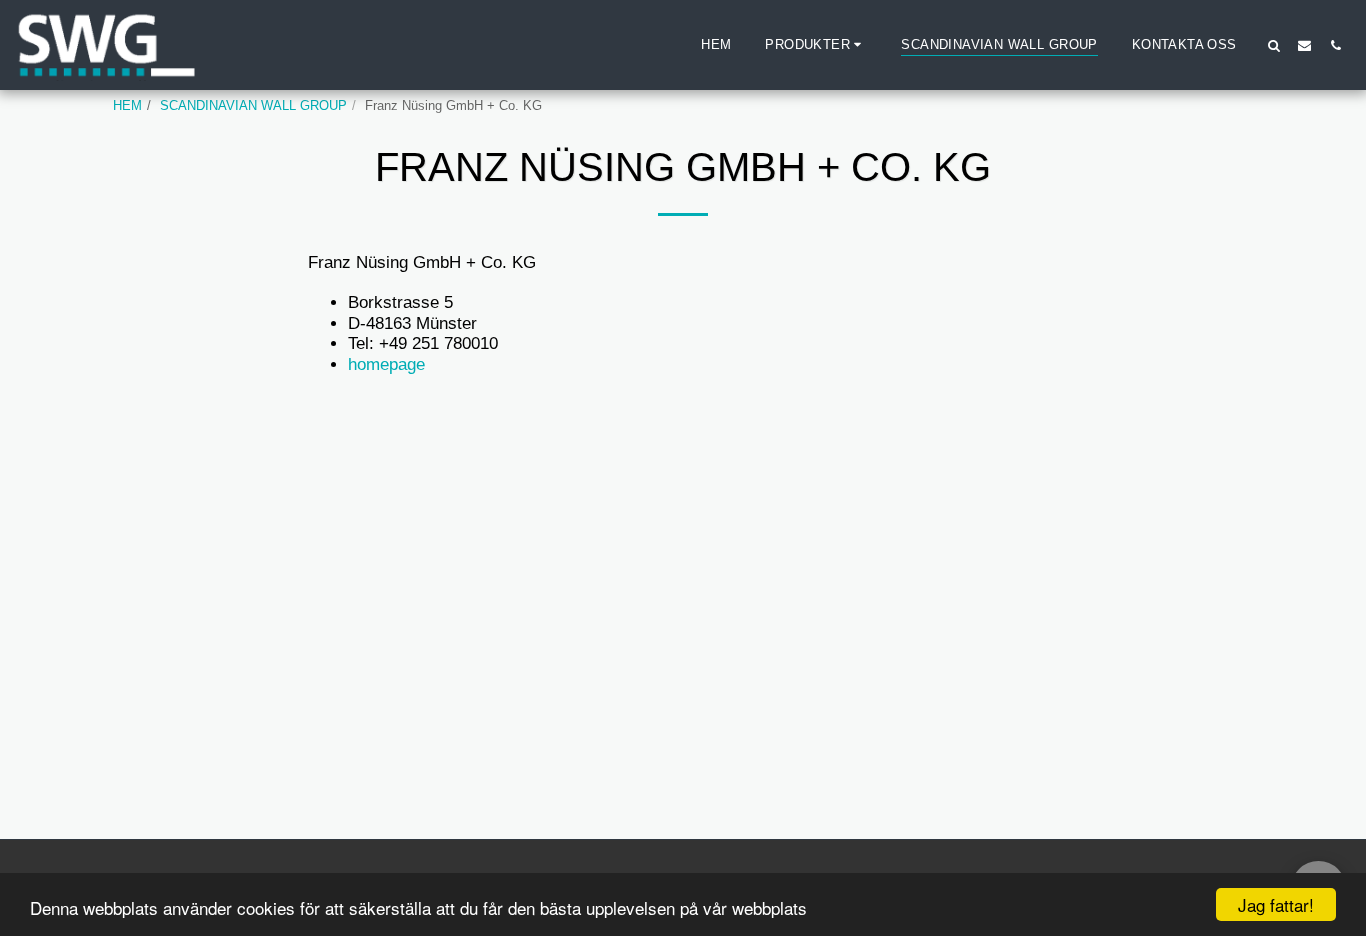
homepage (386, 364)
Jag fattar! (1276, 904)
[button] (816, 45)
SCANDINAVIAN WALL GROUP (253, 105)
